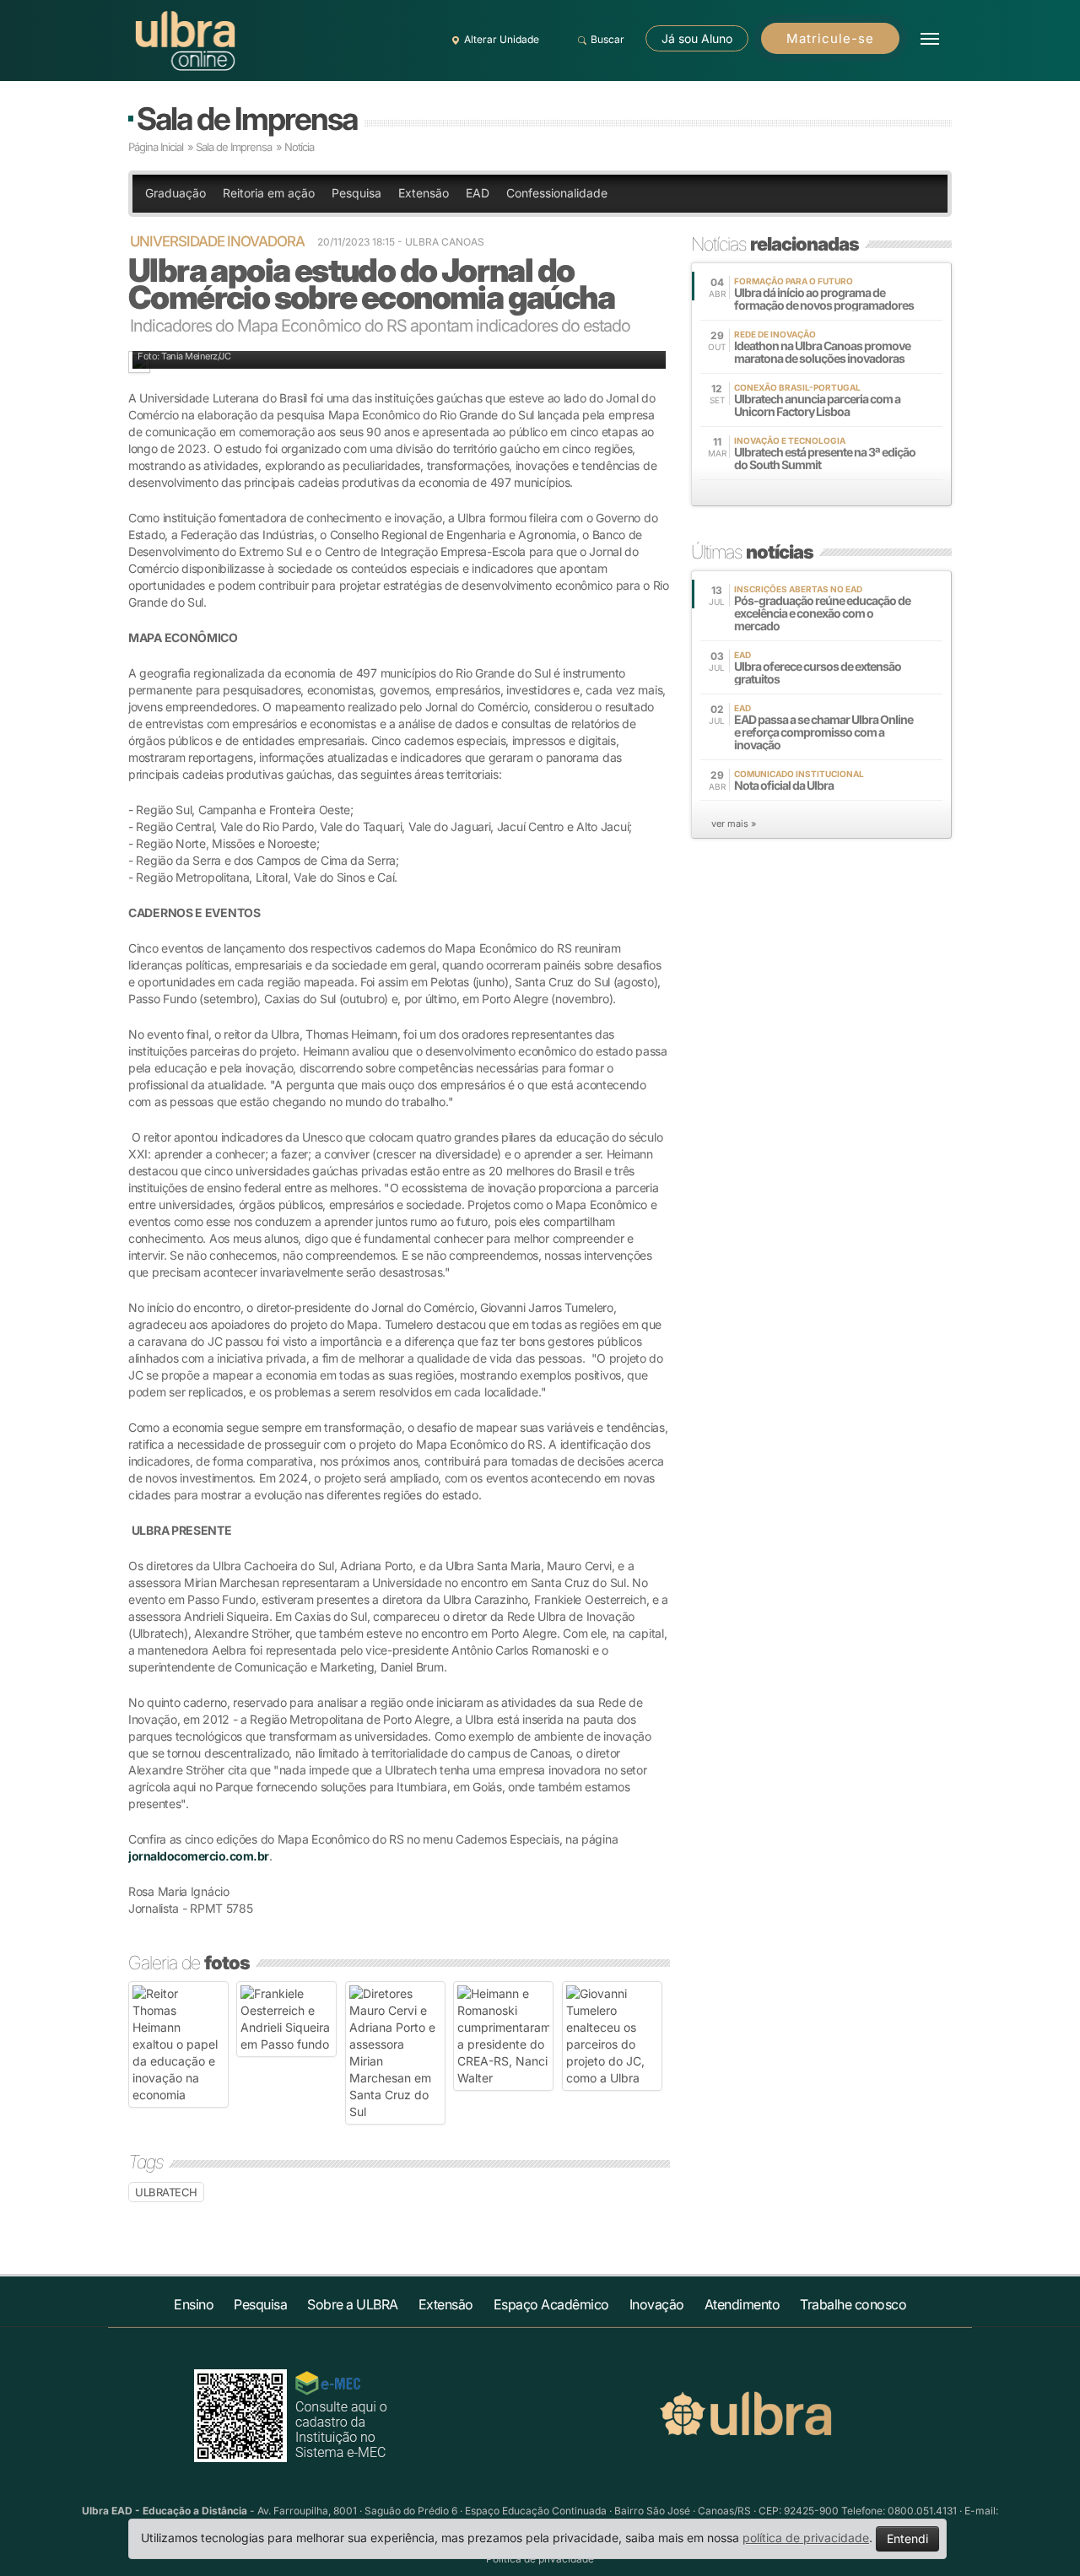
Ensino (194, 2304)
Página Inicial (156, 147)
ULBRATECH (166, 2192)
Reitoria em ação (269, 193)
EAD (478, 193)
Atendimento (742, 2304)
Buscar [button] (607, 39)
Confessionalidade (557, 193)
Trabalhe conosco (853, 2304)
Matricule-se (830, 38)
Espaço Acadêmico (551, 2304)
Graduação (175, 193)
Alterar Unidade (502, 39)
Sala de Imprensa (247, 119)
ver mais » (734, 824)
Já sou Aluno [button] (697, 38)
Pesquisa (356, 193)
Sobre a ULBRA (353, 2304)
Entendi (907, 2538)
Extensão (424, 193)
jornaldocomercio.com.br (199, 1856)
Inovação (657, 2304)
